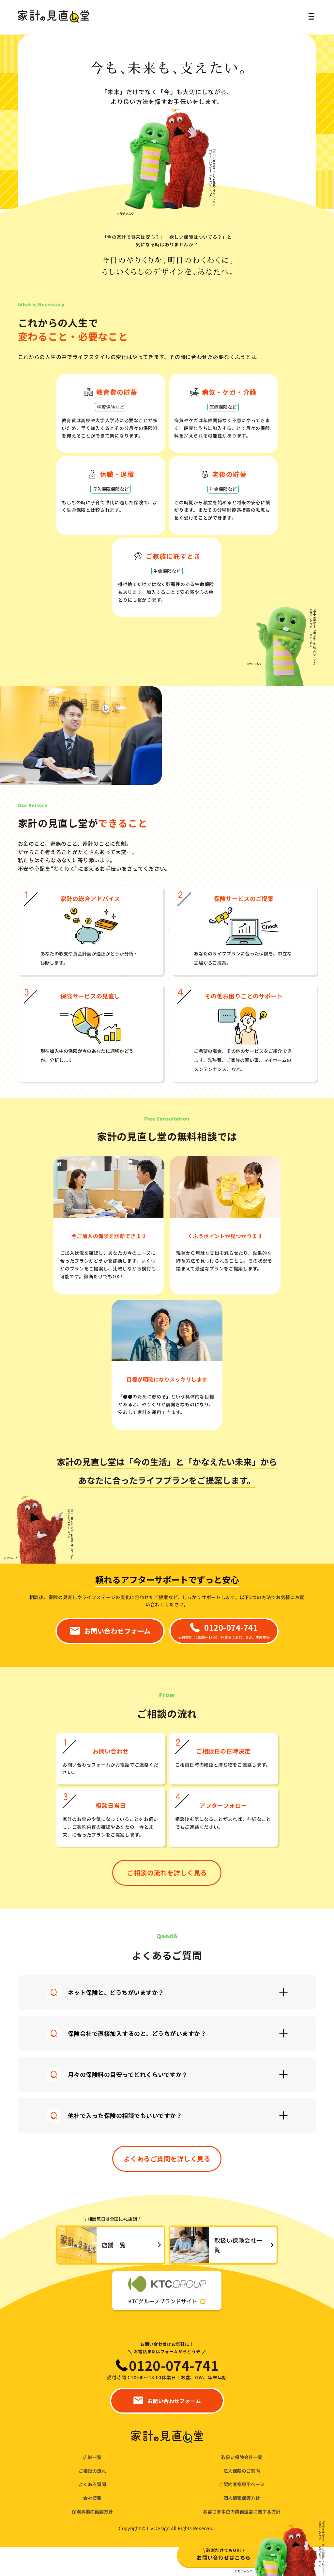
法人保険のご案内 (242, 2471)
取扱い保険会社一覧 (242, 2457)
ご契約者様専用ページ (242, 2484)
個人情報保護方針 (242, 2498)
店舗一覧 (92, 2457)
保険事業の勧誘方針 (92, 2512)
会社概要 (92, 2498)
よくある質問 (92, 2484)
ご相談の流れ (92, 2471)
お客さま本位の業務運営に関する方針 (242, 2512)
